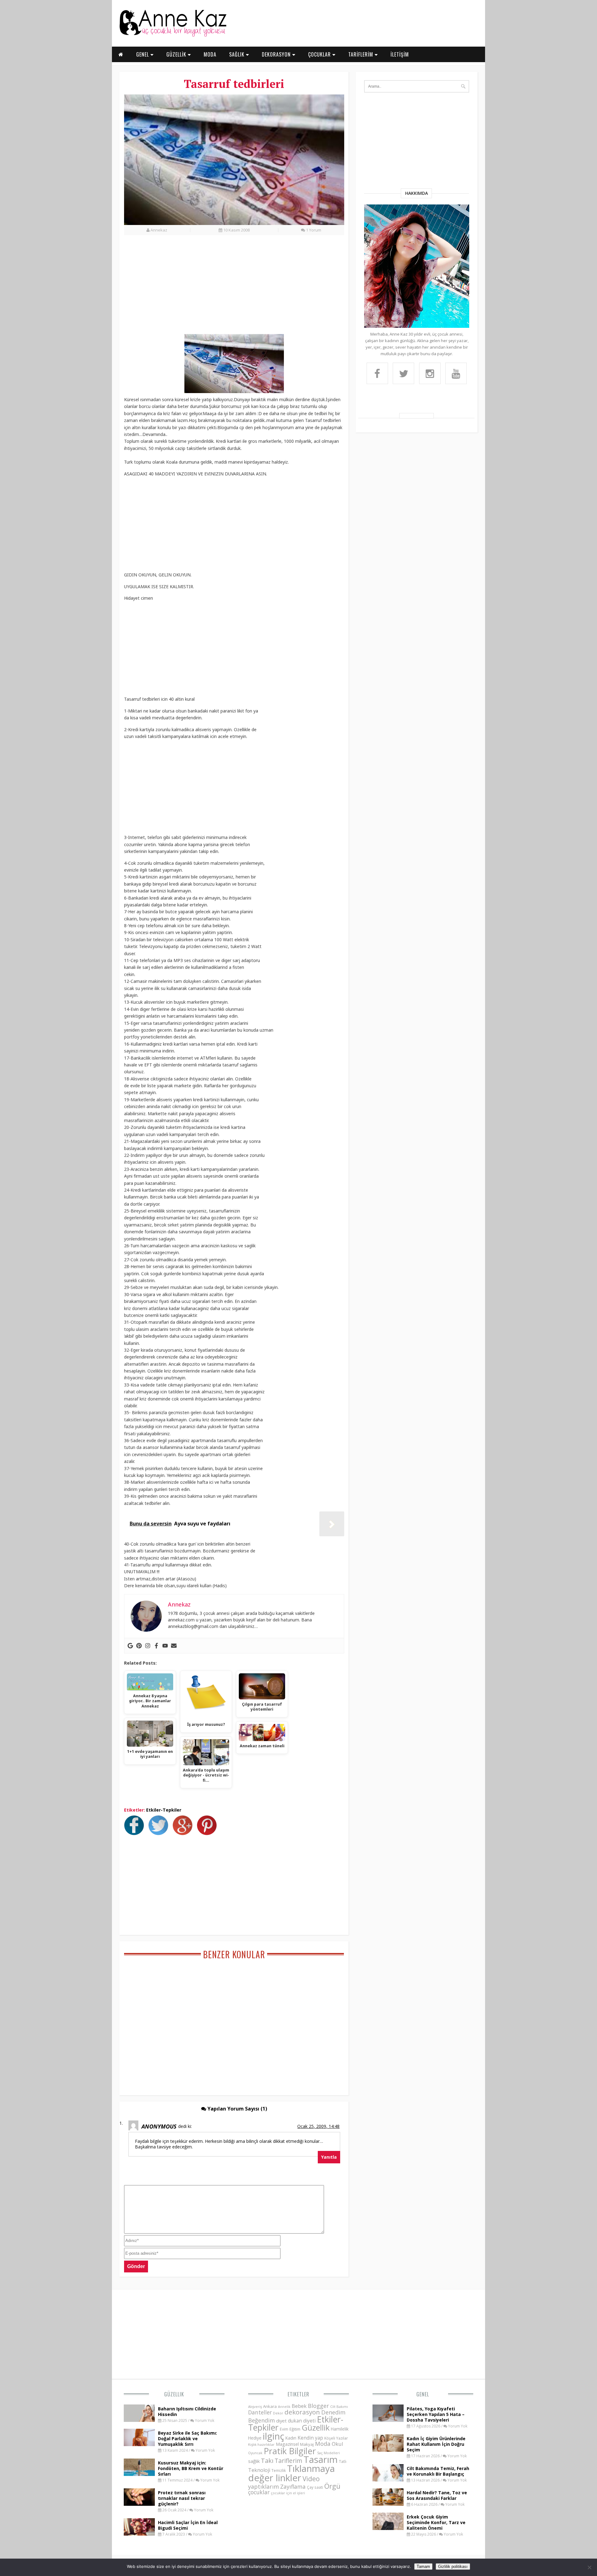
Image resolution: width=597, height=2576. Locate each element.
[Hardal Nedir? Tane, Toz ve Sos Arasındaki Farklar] (388, 2504)
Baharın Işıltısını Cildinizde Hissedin (187, 2411)
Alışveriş (255, 2406)
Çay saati (315, 2487)
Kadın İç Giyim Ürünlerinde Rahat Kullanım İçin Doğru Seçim (436, 2444)
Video (311, 2479)
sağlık (254, 2461)
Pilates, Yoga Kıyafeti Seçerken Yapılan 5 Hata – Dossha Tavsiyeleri (436, 2414)
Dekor (278, 2413)
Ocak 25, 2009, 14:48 (318, 2126)
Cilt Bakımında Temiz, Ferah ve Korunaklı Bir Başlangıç (438, 2471)
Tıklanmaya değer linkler (292, 2473)
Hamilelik (340, 2429)
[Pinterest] (139, 1646)
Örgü (332, 2486)
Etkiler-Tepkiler (164, 1810)
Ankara (270, 2406)
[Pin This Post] (208, 1833)
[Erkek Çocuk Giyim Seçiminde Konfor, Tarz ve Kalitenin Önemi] (388, 2528)
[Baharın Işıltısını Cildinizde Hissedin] (139, 2420)
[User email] (174, 1646)
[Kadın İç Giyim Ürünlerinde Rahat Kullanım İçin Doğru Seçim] (388, 2450)
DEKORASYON (277, 54)
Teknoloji (259, 2470)
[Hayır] (589, 2567)
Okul (338, 2444)
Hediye (255, 2438)
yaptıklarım (264, 2487)
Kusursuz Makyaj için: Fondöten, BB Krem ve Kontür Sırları (191, 2468)
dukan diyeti (302, 2421)
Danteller (260, 2412)
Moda (323, 2443)
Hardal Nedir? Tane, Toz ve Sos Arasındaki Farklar (437, 2495)
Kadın (291, 2438)
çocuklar (259, 2492)
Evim (284, 2429)
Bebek (299, 2406)
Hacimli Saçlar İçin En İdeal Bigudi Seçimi (188, 2525)
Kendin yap (310, 2438)
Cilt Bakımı (339, 2406)
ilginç (273, 2436)
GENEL (143, 54)
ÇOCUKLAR (320, 54)
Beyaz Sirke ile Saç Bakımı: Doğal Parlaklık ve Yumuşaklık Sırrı (187, 2438)
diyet (281, 2421)
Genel (423, 2394)
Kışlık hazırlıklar (261, 2444)
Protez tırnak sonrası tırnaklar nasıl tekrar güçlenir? (182, 2498)
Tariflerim (288, 2461)
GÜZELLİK (177, 54)
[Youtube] (165, 1646)
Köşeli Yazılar (336, 2438)
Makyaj (307, 2444)
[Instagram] (148, 1646)
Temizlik (279, 2471)
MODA (210, 54)
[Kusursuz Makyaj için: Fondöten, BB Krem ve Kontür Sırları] (139, 2474)
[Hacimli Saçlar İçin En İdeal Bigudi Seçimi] (139, 2534)
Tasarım (321, 2459)
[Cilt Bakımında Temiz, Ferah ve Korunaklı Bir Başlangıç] (388, 2480)
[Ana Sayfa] (173, 35)
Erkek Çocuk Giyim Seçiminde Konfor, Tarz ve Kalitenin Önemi (436, 2522)
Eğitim (295, 2429)
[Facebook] (156, 1646)
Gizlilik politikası (453, 2567)
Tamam (423, 2567)
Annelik (284, 2406)
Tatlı (343, 2461)
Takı (267, 2460)
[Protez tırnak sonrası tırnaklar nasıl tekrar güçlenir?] (139, 2504)
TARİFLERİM (361, 54)
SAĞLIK (238, 54)
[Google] (130, 1646)
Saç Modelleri (329, 2453)
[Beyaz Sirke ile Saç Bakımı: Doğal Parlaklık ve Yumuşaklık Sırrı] (139, 2444)
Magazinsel (287, 2444)
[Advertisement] (234, 288)
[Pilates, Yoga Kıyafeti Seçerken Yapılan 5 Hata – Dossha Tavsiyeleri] (388, 2420)
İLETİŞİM (400, 54)
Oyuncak (255, 2453)
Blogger (318, 2406)
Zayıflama (293, 2487)
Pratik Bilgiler (290, 2451)
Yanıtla (329, 2157)
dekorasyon (302, 2412)
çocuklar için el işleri (288, 2493)
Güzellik (174, 2394)
